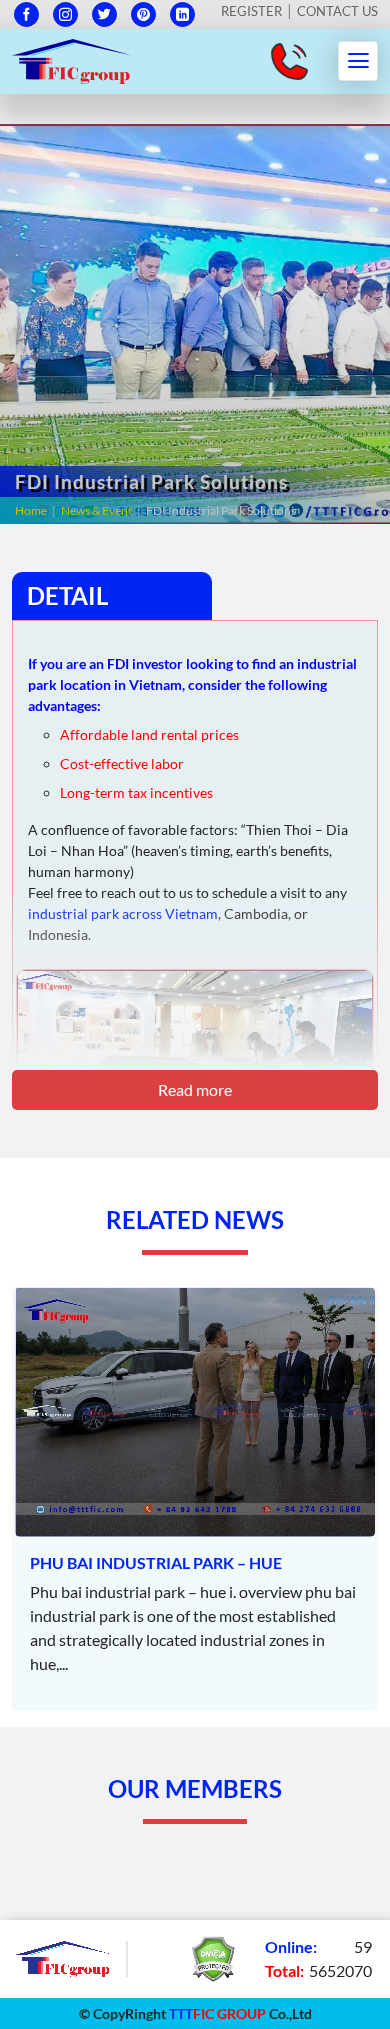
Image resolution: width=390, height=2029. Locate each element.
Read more (195, 1089)
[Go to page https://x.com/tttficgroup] (104, 14)
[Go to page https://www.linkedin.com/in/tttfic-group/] (182, 14)
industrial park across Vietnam (123, 913)
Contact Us (337, 11)
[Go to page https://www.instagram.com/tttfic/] (65, 14)
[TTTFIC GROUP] (72, 58)
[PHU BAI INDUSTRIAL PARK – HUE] (195, 1499)
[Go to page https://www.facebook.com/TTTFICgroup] (26, 14)
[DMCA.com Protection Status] (213, 1956)
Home (31, 510)
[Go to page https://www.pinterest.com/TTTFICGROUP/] (143, 14)
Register (251, 11)
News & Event (96, 510)
